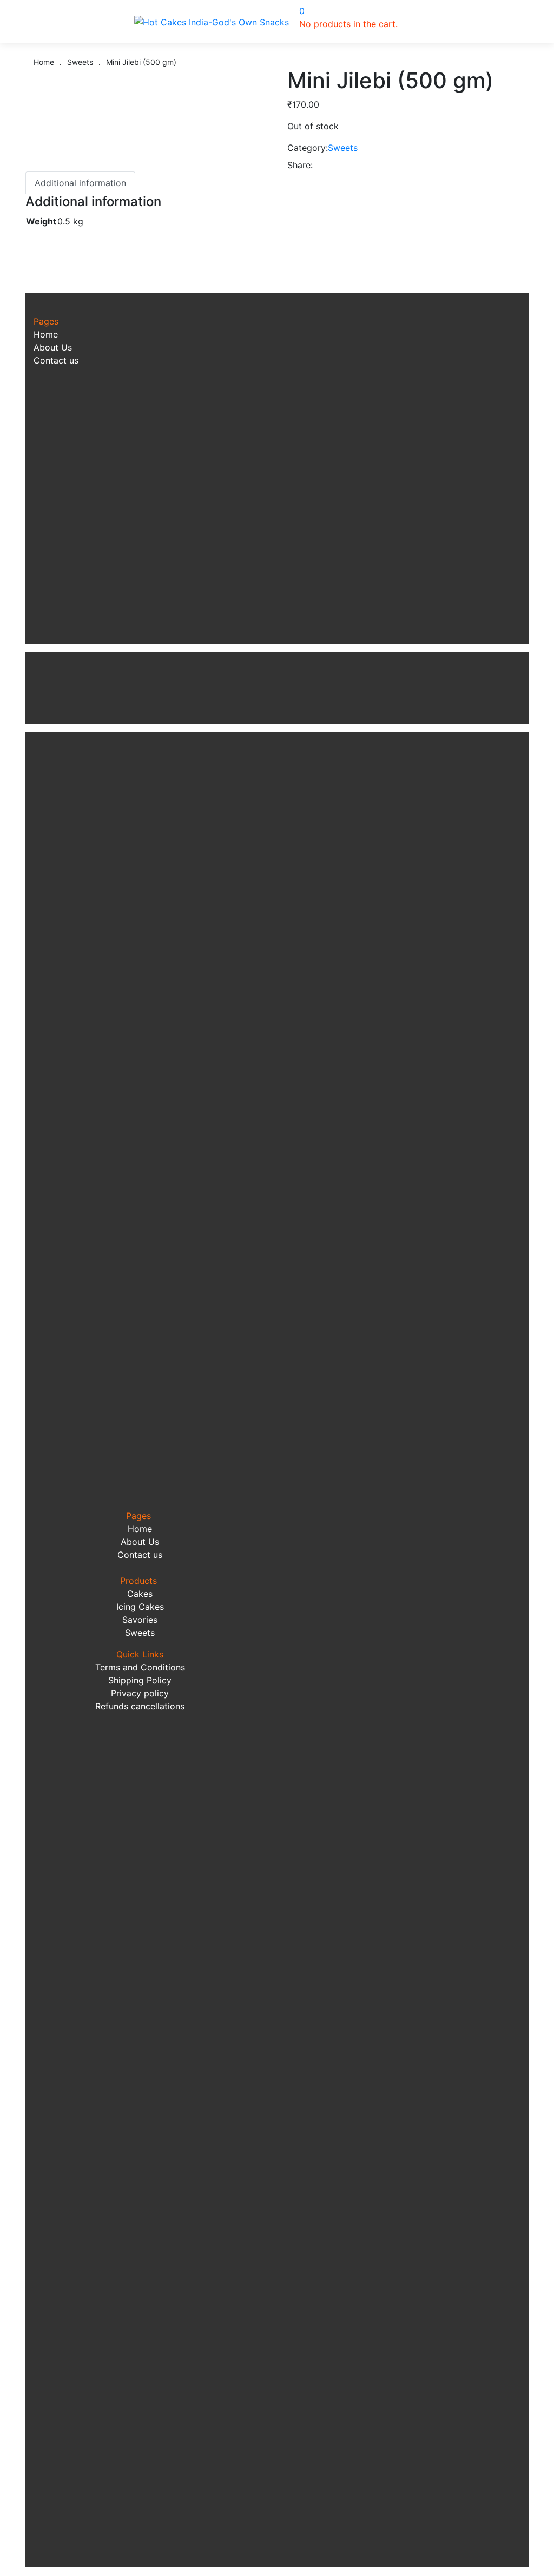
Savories (140, 1620)
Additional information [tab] (80, 183)
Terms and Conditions (140, 1667)
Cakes (140, 1594)
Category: (308, 148)
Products (140, 1581)
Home (46, 334)
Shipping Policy (140, 1680)
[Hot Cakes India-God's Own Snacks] (212, 22)
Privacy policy (140, 1693)
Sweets (343, 148)
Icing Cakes (140, 1607)
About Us (53, 347)
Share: (300, 165)
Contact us (56, 360)
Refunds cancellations (140, 1706)
